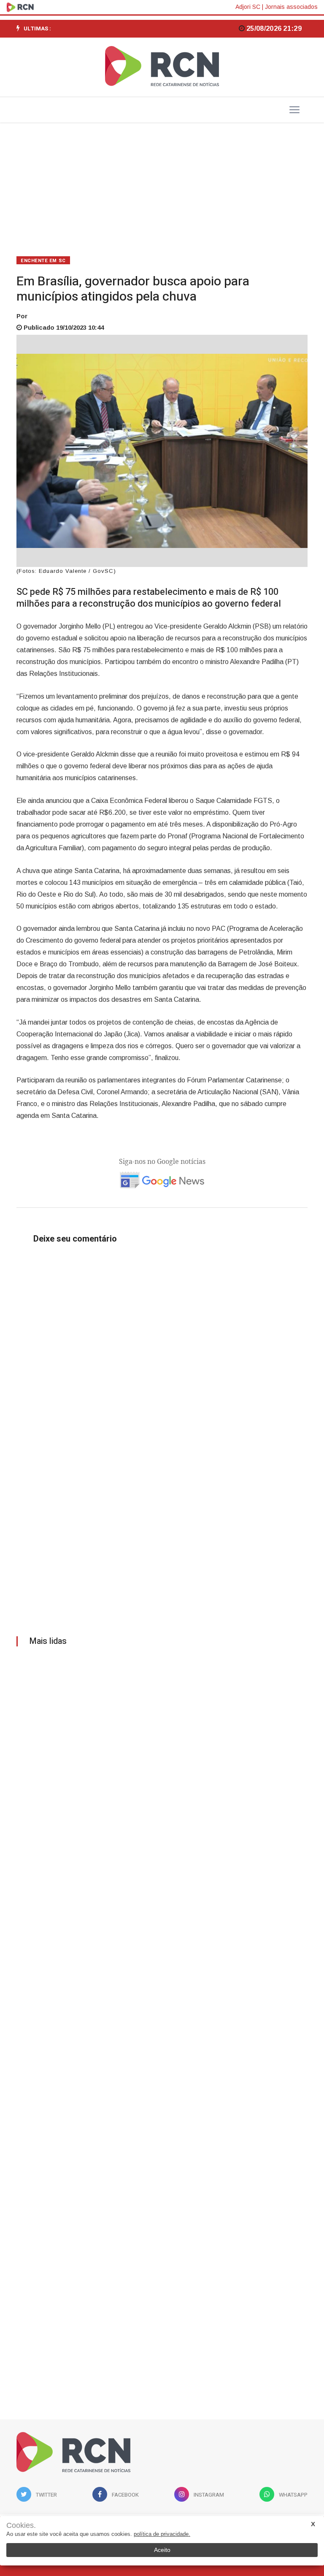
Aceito (162, 2550)
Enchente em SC (43, 261)
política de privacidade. (162, 2534)
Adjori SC (248, 7)
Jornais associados (291, 7)
